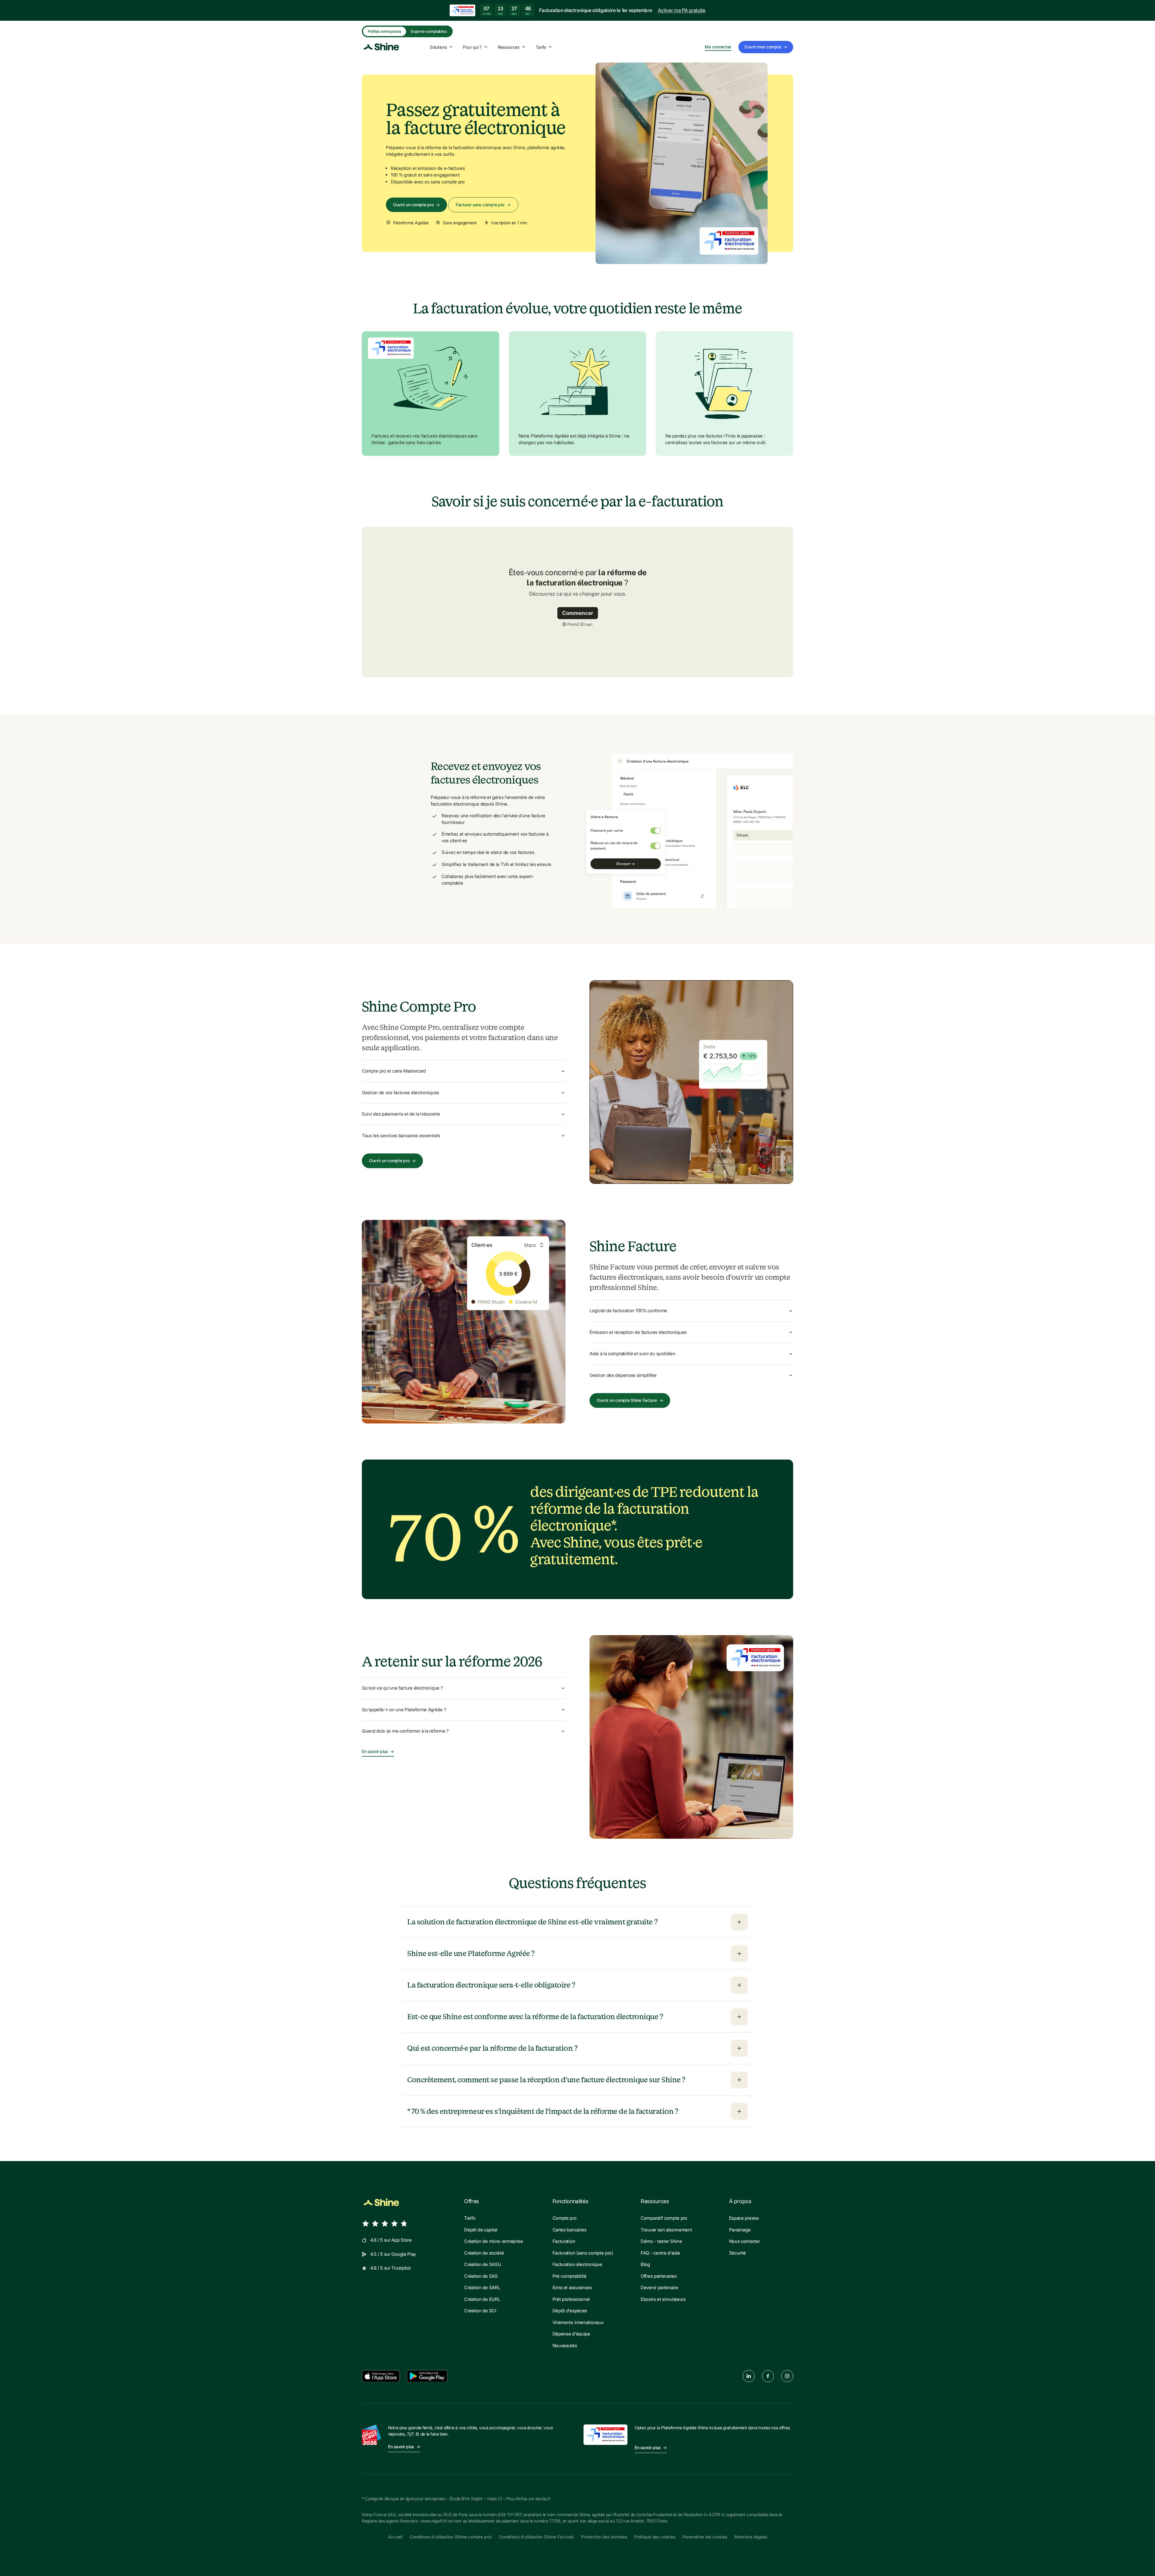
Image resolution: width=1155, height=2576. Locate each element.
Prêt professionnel (571, 2299)
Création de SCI (480, 2311)
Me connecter (718, 47)
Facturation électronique (577, 2264)
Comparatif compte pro (664, 2218)
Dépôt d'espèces (570, 2311)
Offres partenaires (659, 2276)
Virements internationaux (578, 2322)
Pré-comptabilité (570, 2276)
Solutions (438, 47)
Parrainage (740, 2230)
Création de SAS (481, 2276)
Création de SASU (482, 2264)
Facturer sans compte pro (483, 205)
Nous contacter (745, 2241)
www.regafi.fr (433, 2521)
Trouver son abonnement (666, 2230)
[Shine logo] (381, 2203)
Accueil (395, 2537)
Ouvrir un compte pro (416, 205)
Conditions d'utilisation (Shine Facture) (536, 2537)
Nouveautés (565, 2346)
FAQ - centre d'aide (660, 2253)
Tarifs (541, 47)
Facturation (564, 2241)
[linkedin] (749, 2376)
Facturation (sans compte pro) (583, 2253)
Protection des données (604, 2537)
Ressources (509, 47)
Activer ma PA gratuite (682, 10)
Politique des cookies (655, 2537)
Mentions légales (751, 2537)
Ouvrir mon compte (766, 47)
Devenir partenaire (659, 2287)
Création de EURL (482, 2299)
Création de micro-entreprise (494, 2241)
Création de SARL (482, 2287)
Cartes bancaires (570, 2230)
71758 (555, 2521)
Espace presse (744, 2218)
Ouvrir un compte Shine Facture (630, 1400)
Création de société (484, 2253)
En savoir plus (378, 1752)
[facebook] (768, 2376)
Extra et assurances (572, 2287)
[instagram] (787, 2376)
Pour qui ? (472, 47)
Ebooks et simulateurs (663, 2299)
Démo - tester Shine (661, 2241)
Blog (645, 2264)
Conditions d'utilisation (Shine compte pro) (451, 2537)
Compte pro (565, 2218)
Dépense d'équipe (571, 2334)
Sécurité (738, 2253)
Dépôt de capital (481, 2230)
